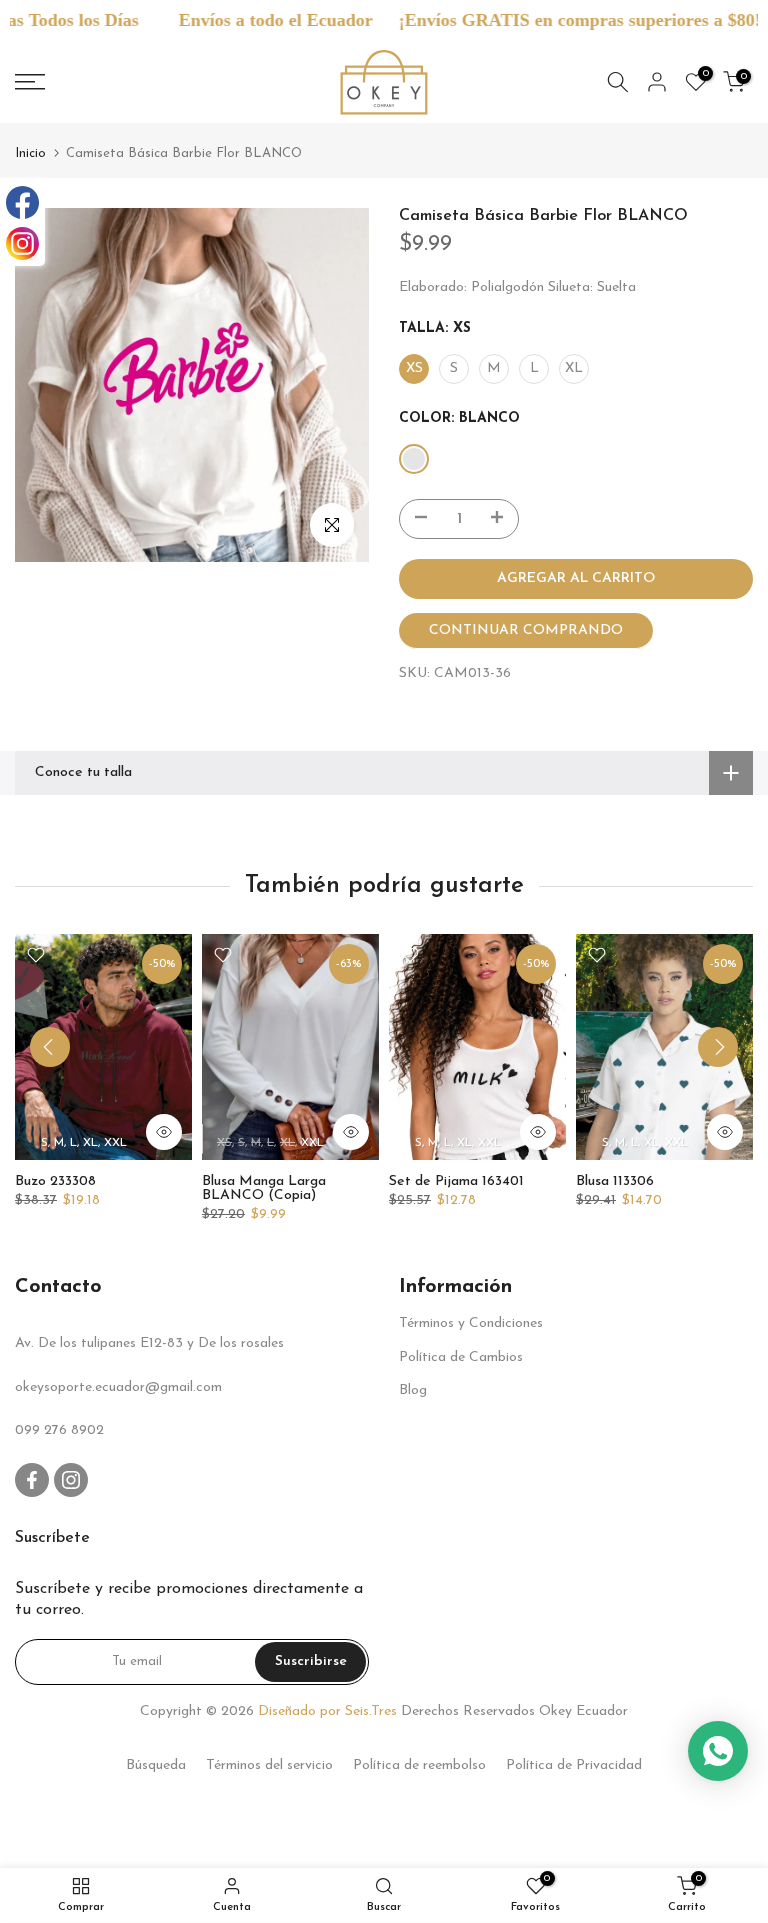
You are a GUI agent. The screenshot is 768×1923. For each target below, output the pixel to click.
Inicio (30, 153)
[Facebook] (22, 202)
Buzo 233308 (55, 1181)
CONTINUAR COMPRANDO (526, 630)
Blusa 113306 (615, 1181)
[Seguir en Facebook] (32, 1480)
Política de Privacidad (574, 1765)
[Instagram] (22, 243)
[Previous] (50, 1047)
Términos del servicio (269, 1765)
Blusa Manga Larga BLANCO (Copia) (264, 1188)
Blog (413, 1390)
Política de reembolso (419, 1765)
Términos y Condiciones (471, 1323)
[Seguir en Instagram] (71, 1480)
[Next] (718, 1047)
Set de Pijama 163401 (456, 1181)
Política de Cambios (461, 1357)
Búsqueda (156, 1765)
